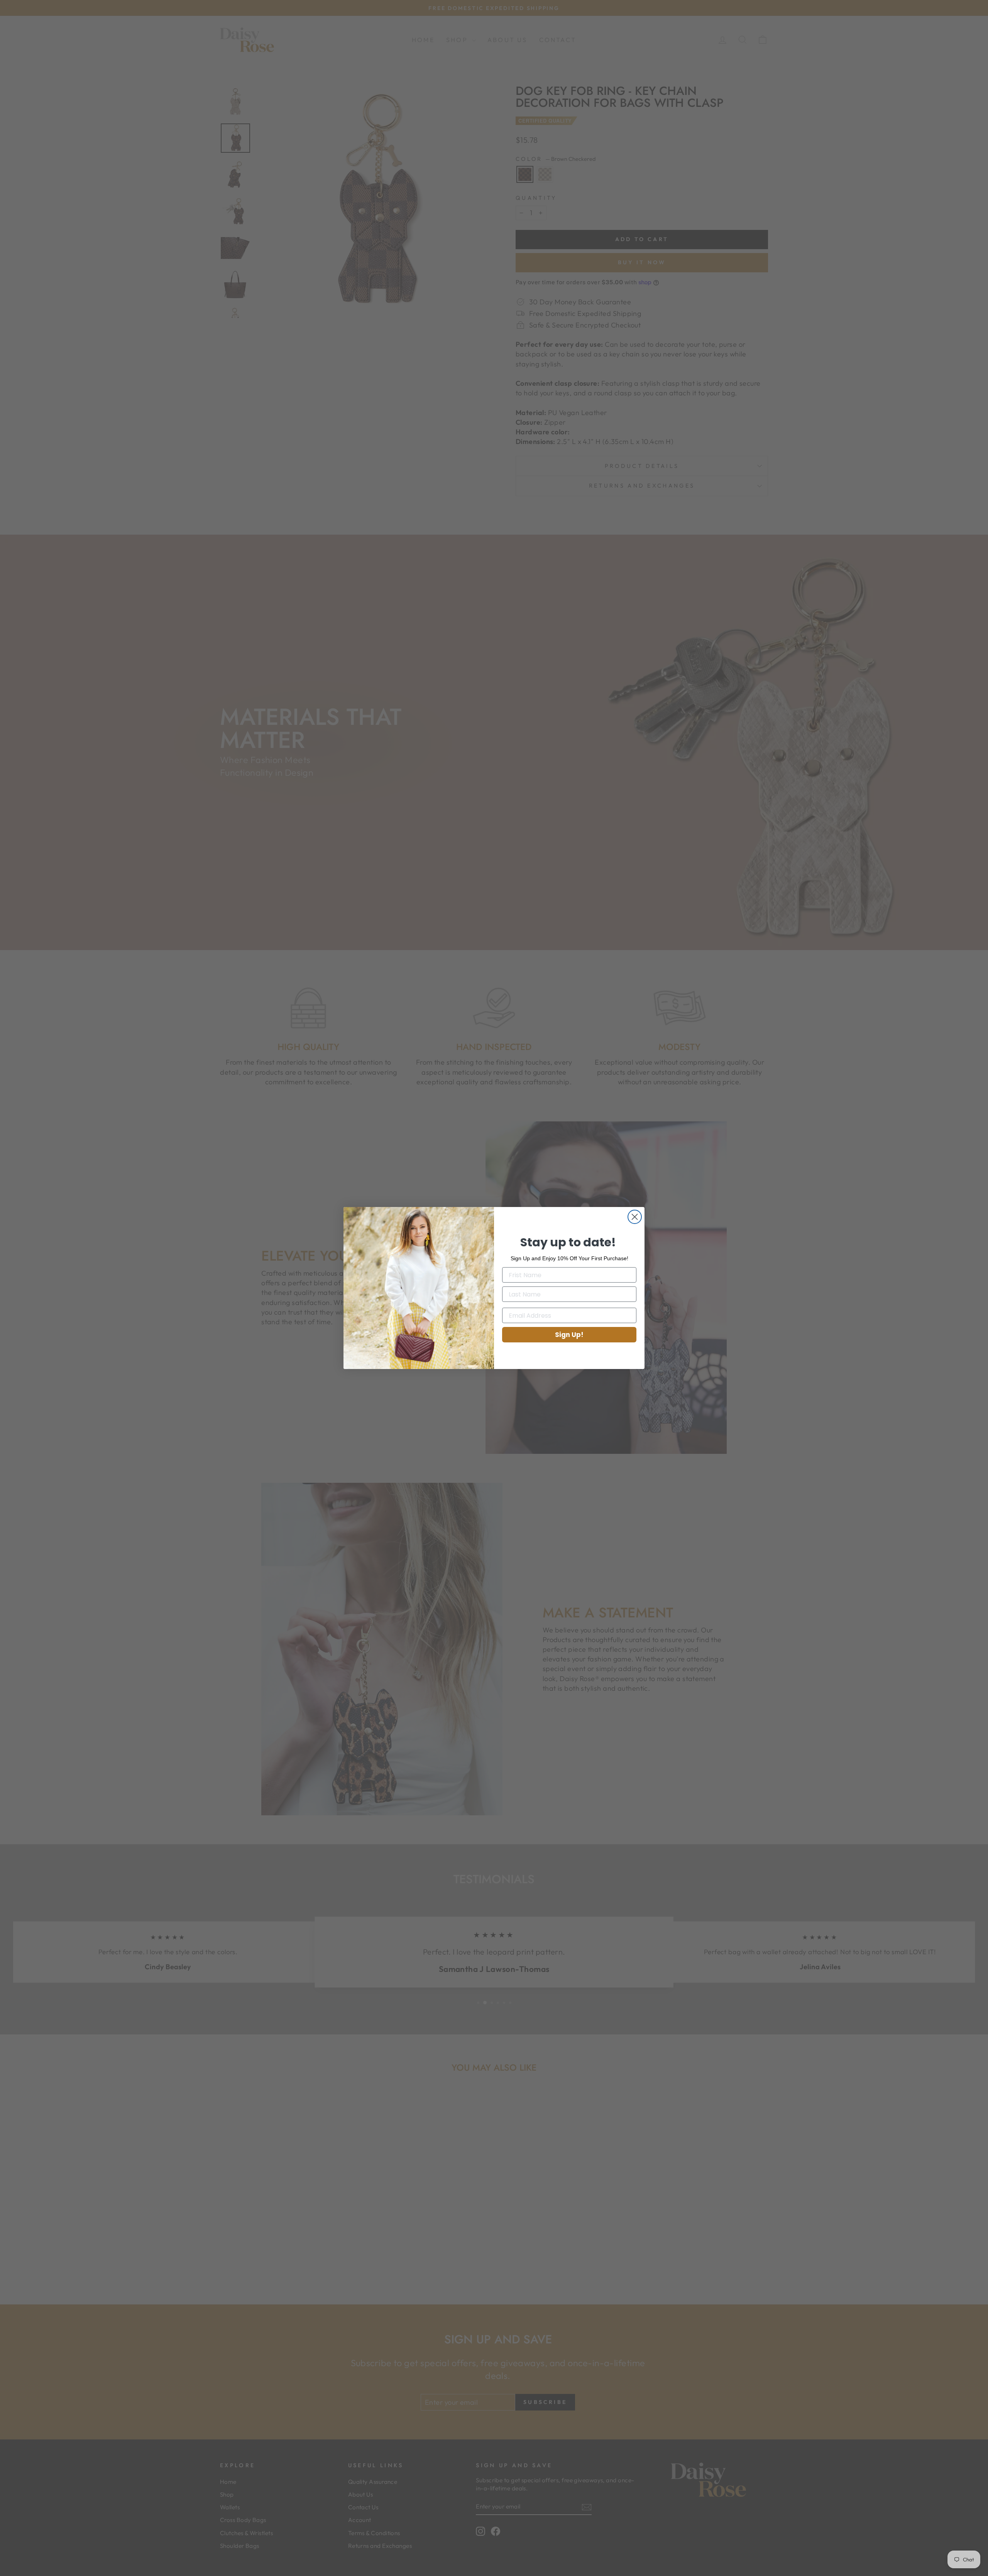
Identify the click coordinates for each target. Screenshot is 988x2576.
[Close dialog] (635, 1217)
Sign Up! (569, 1335)
